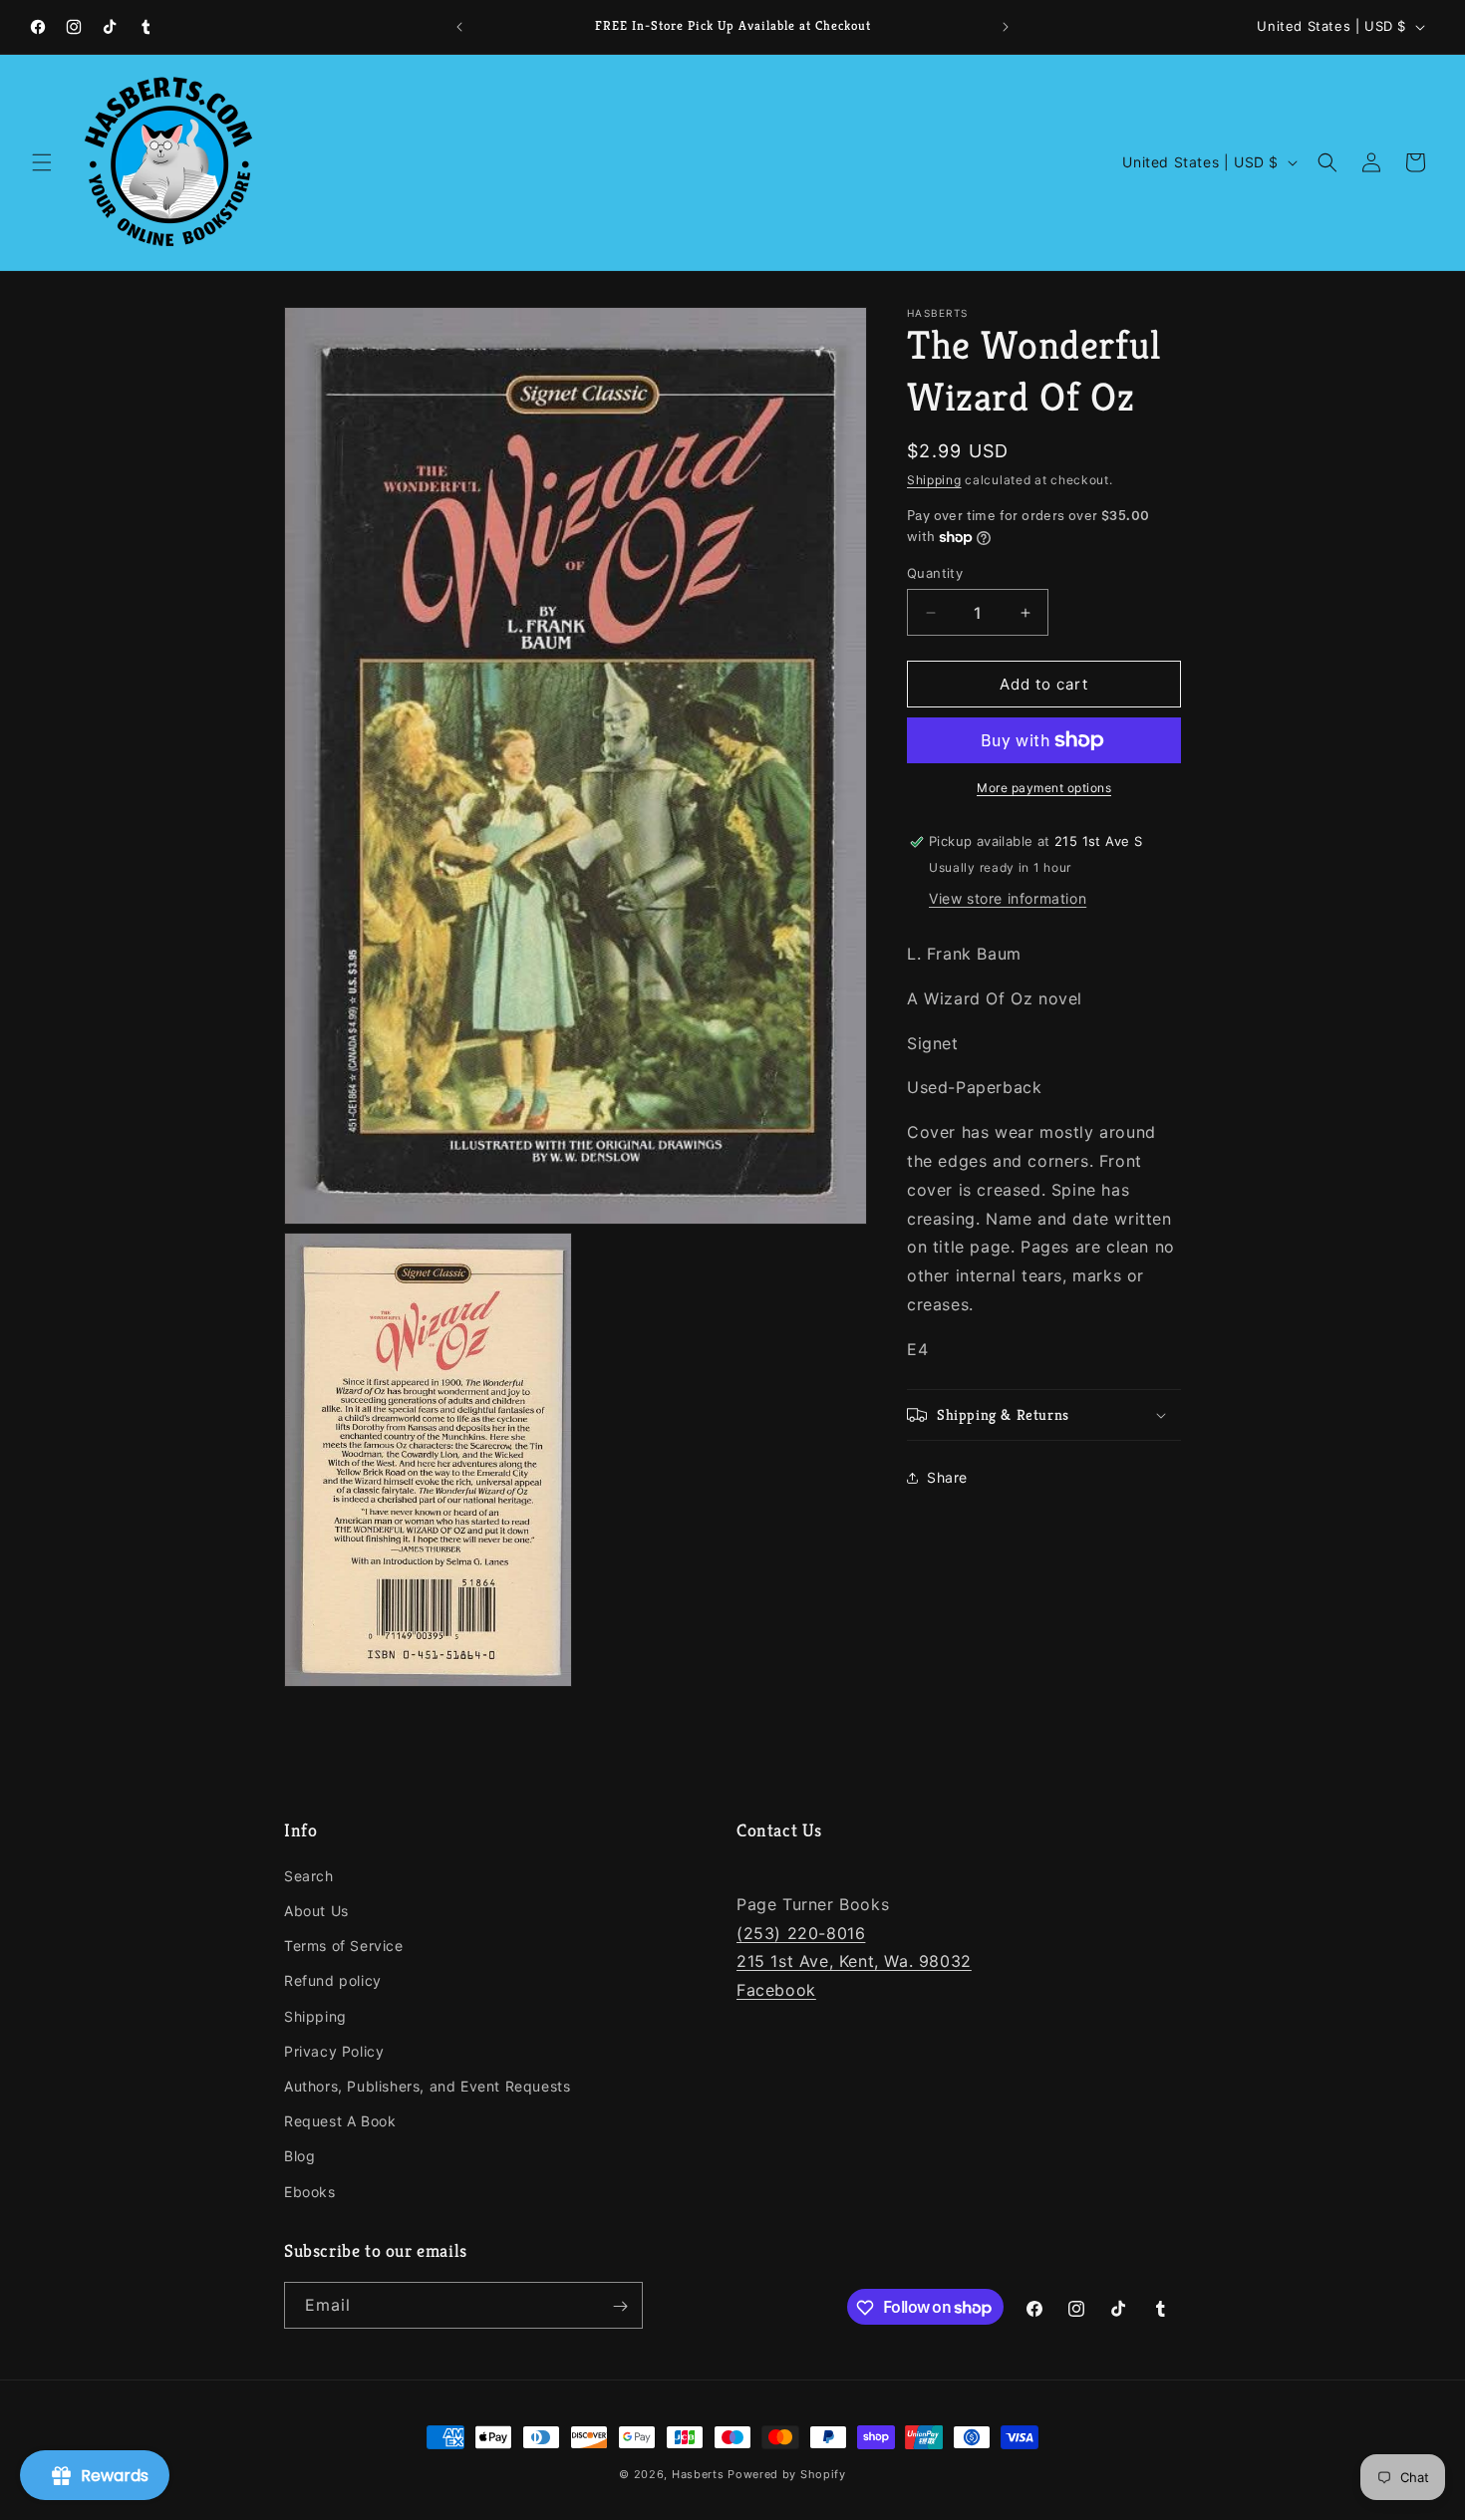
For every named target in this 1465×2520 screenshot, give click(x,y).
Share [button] (947, 1477)
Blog (299, 2157)
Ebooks (310, 2192)
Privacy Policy (334, 2051)
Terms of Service (344, 1947)
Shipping (934, 480)
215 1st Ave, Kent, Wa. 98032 (854, 1962)
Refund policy (333, 1981)
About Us (316, 1912)
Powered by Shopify (787, 2474)
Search (309, 1876)
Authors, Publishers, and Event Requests (427, 2086)
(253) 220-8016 (801, 1933)
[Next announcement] (1006, 27)
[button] (42, 162)
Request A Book (340, 2122)
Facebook (776, 1991)
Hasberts (698, 2474)
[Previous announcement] (459, 27)
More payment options (1044, 788)
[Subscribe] (620, 2306)
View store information (1008, 898)
